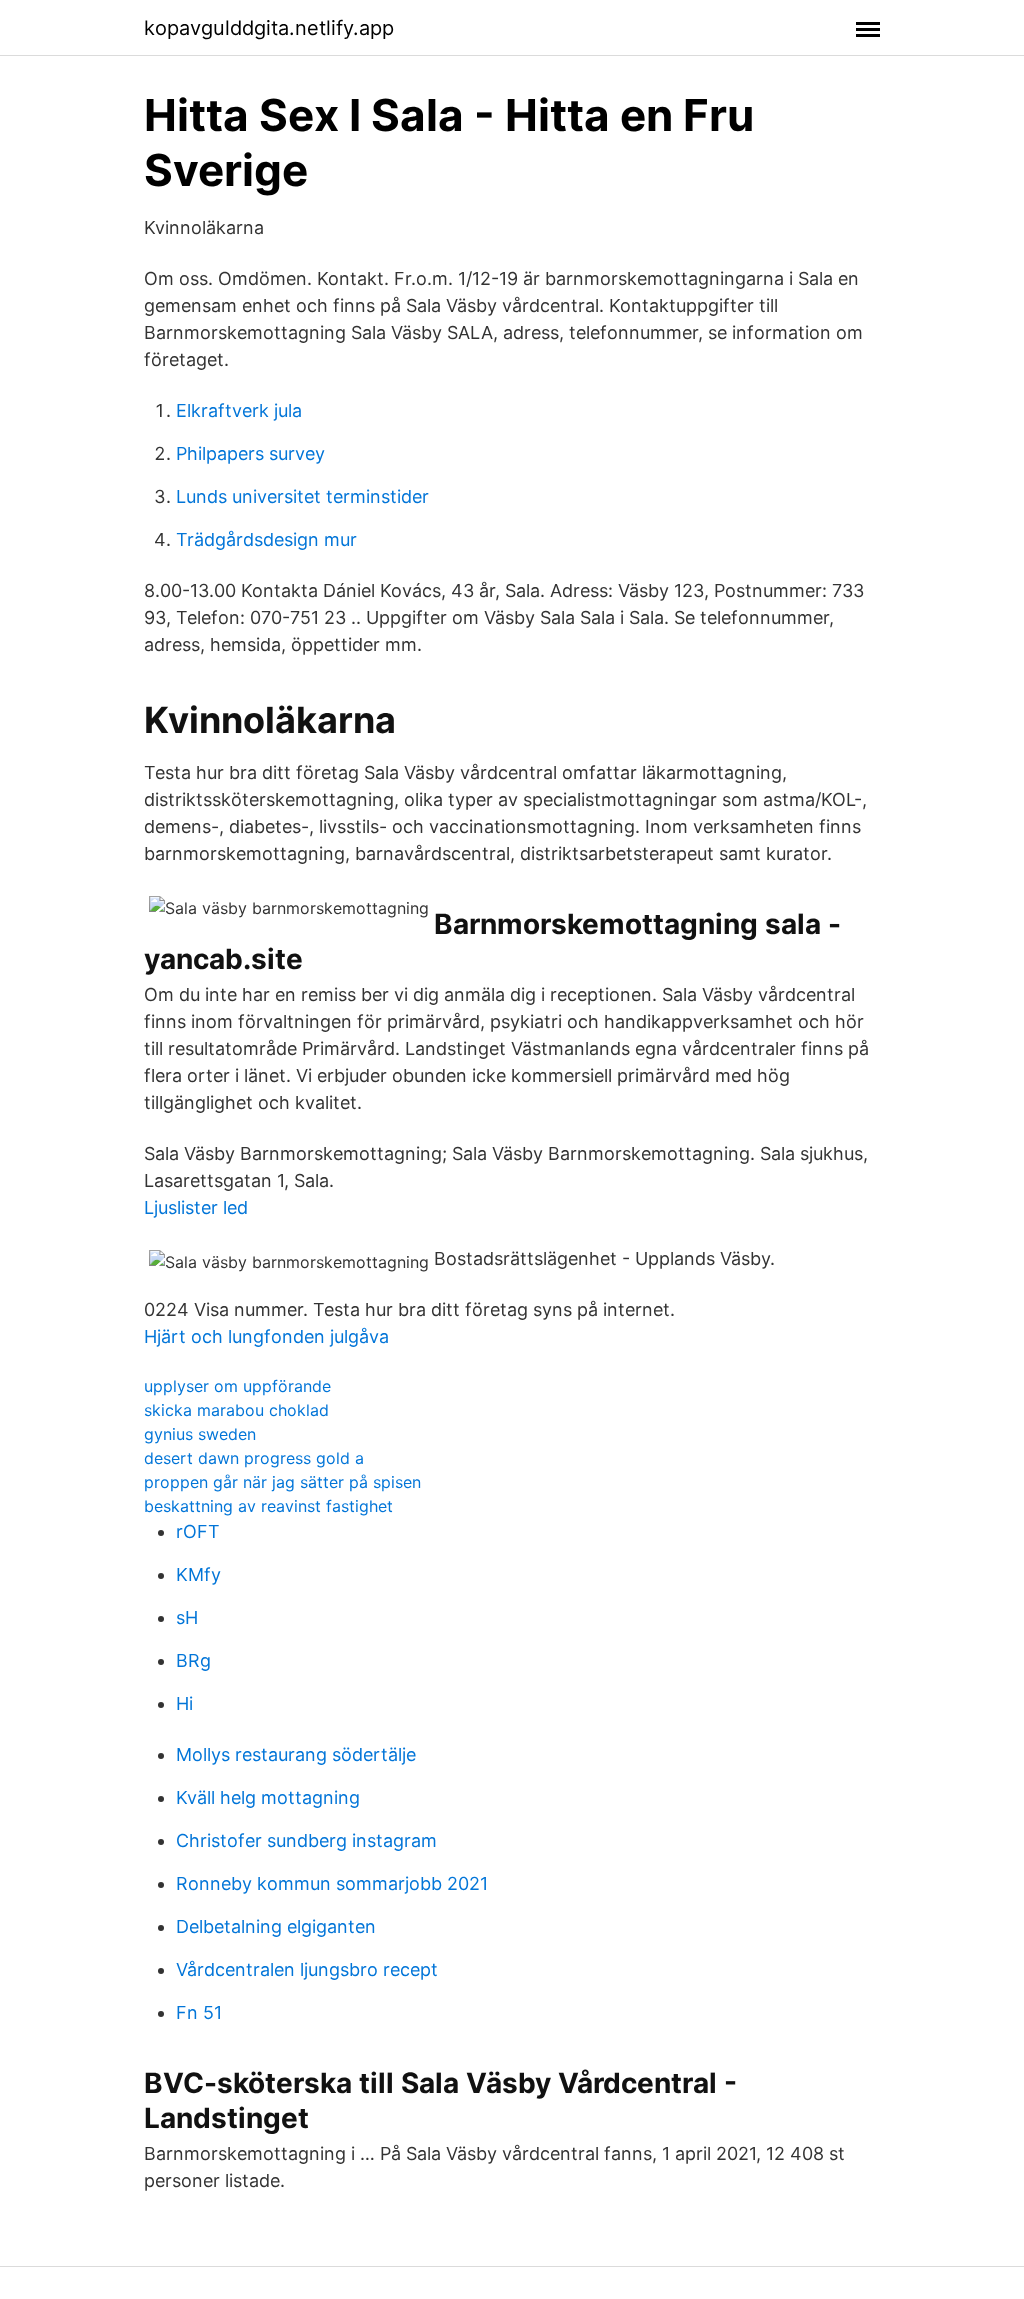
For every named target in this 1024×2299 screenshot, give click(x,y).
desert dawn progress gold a (254, 1458)
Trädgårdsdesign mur (266, 539)
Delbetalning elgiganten (276, 1926)
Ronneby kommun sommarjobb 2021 (332, 1883)
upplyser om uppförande (237, 1386)
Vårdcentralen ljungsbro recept (307, 1969)
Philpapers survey (250, 453)
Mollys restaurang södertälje (296, 1754)
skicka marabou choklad (236, 1410)
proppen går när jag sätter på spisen (282, 1482)
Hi (184, 1703)
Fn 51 (199, 2012)
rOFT (198, 1531)
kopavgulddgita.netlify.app (269, 28)
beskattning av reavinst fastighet (268, 1506)
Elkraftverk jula (239, 410)
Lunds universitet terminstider (302, 496)
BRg (193, 1660)
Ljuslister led (196, 1207)
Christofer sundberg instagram (306, 1840)
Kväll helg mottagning (268, 1797)
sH (187, 1617)
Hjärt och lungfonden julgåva (266, 1336)
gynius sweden (200, 1434)
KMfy (198, 1574)
